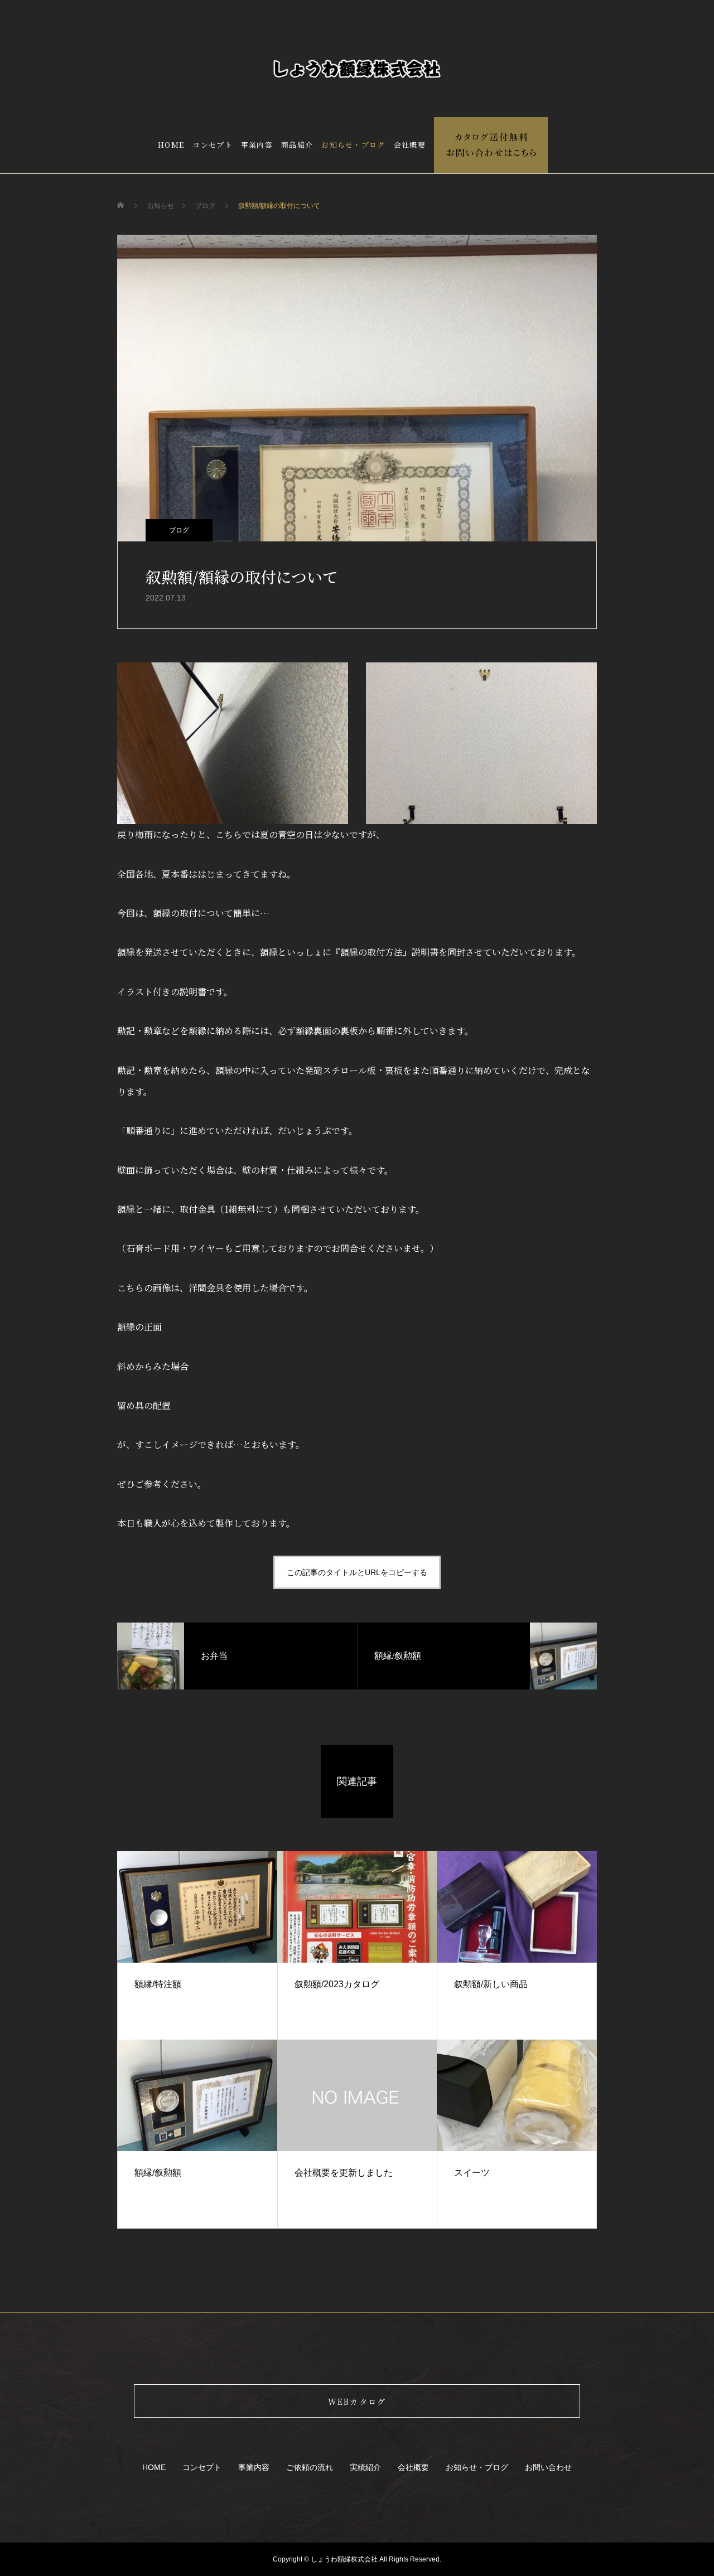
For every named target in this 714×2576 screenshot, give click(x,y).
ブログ (179, 530)
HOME (171, 145)
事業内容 (257, 145)
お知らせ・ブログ (353, 145)
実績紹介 (365, 2467)
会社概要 (410, 145)
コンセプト (213, 145)
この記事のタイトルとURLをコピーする (357, 1572)
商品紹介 (297, 145)
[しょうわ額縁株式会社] (357, 69)
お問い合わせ (548, 2467)
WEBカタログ (357, 2401)
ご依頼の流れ (310, 2467)
